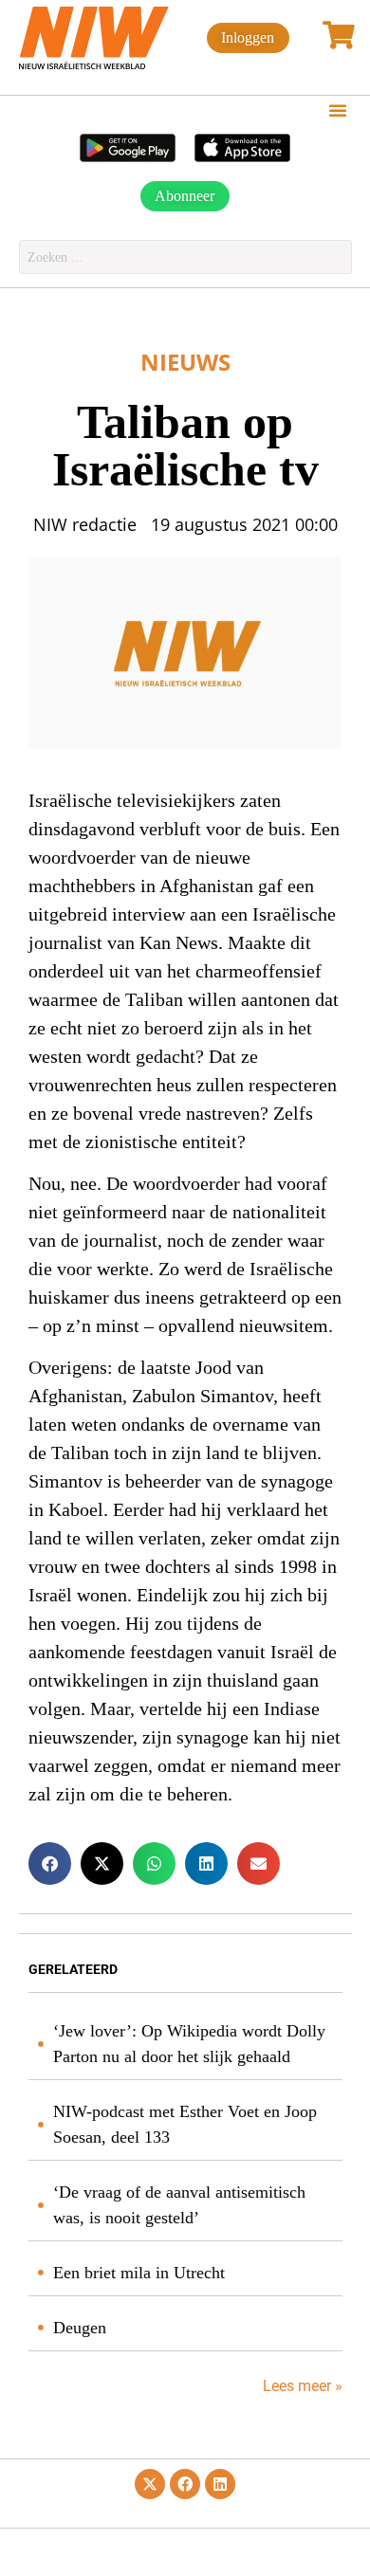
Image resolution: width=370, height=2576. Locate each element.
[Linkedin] (220, 2484)
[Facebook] (185, 2484)
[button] (338, 110)
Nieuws (185, 362)
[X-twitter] (150, 2484)
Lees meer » (301, 2386)
